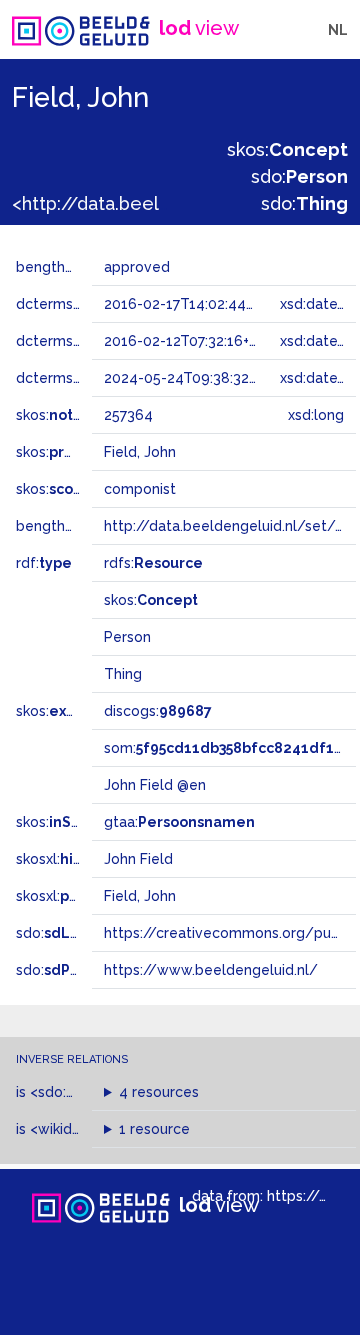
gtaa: (179, 822)
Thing (123, 674)
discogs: (158, 711)
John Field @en (155, 785)
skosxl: (85, 859)
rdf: (44, 563)
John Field (138, 859)
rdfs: (153, 563)
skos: (287, 149)
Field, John (140, 896)
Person (127, 637)
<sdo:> (73, 1092)
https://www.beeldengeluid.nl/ (211, 970)
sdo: (299, 176)
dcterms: (78, 378)
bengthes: (72, 267)
